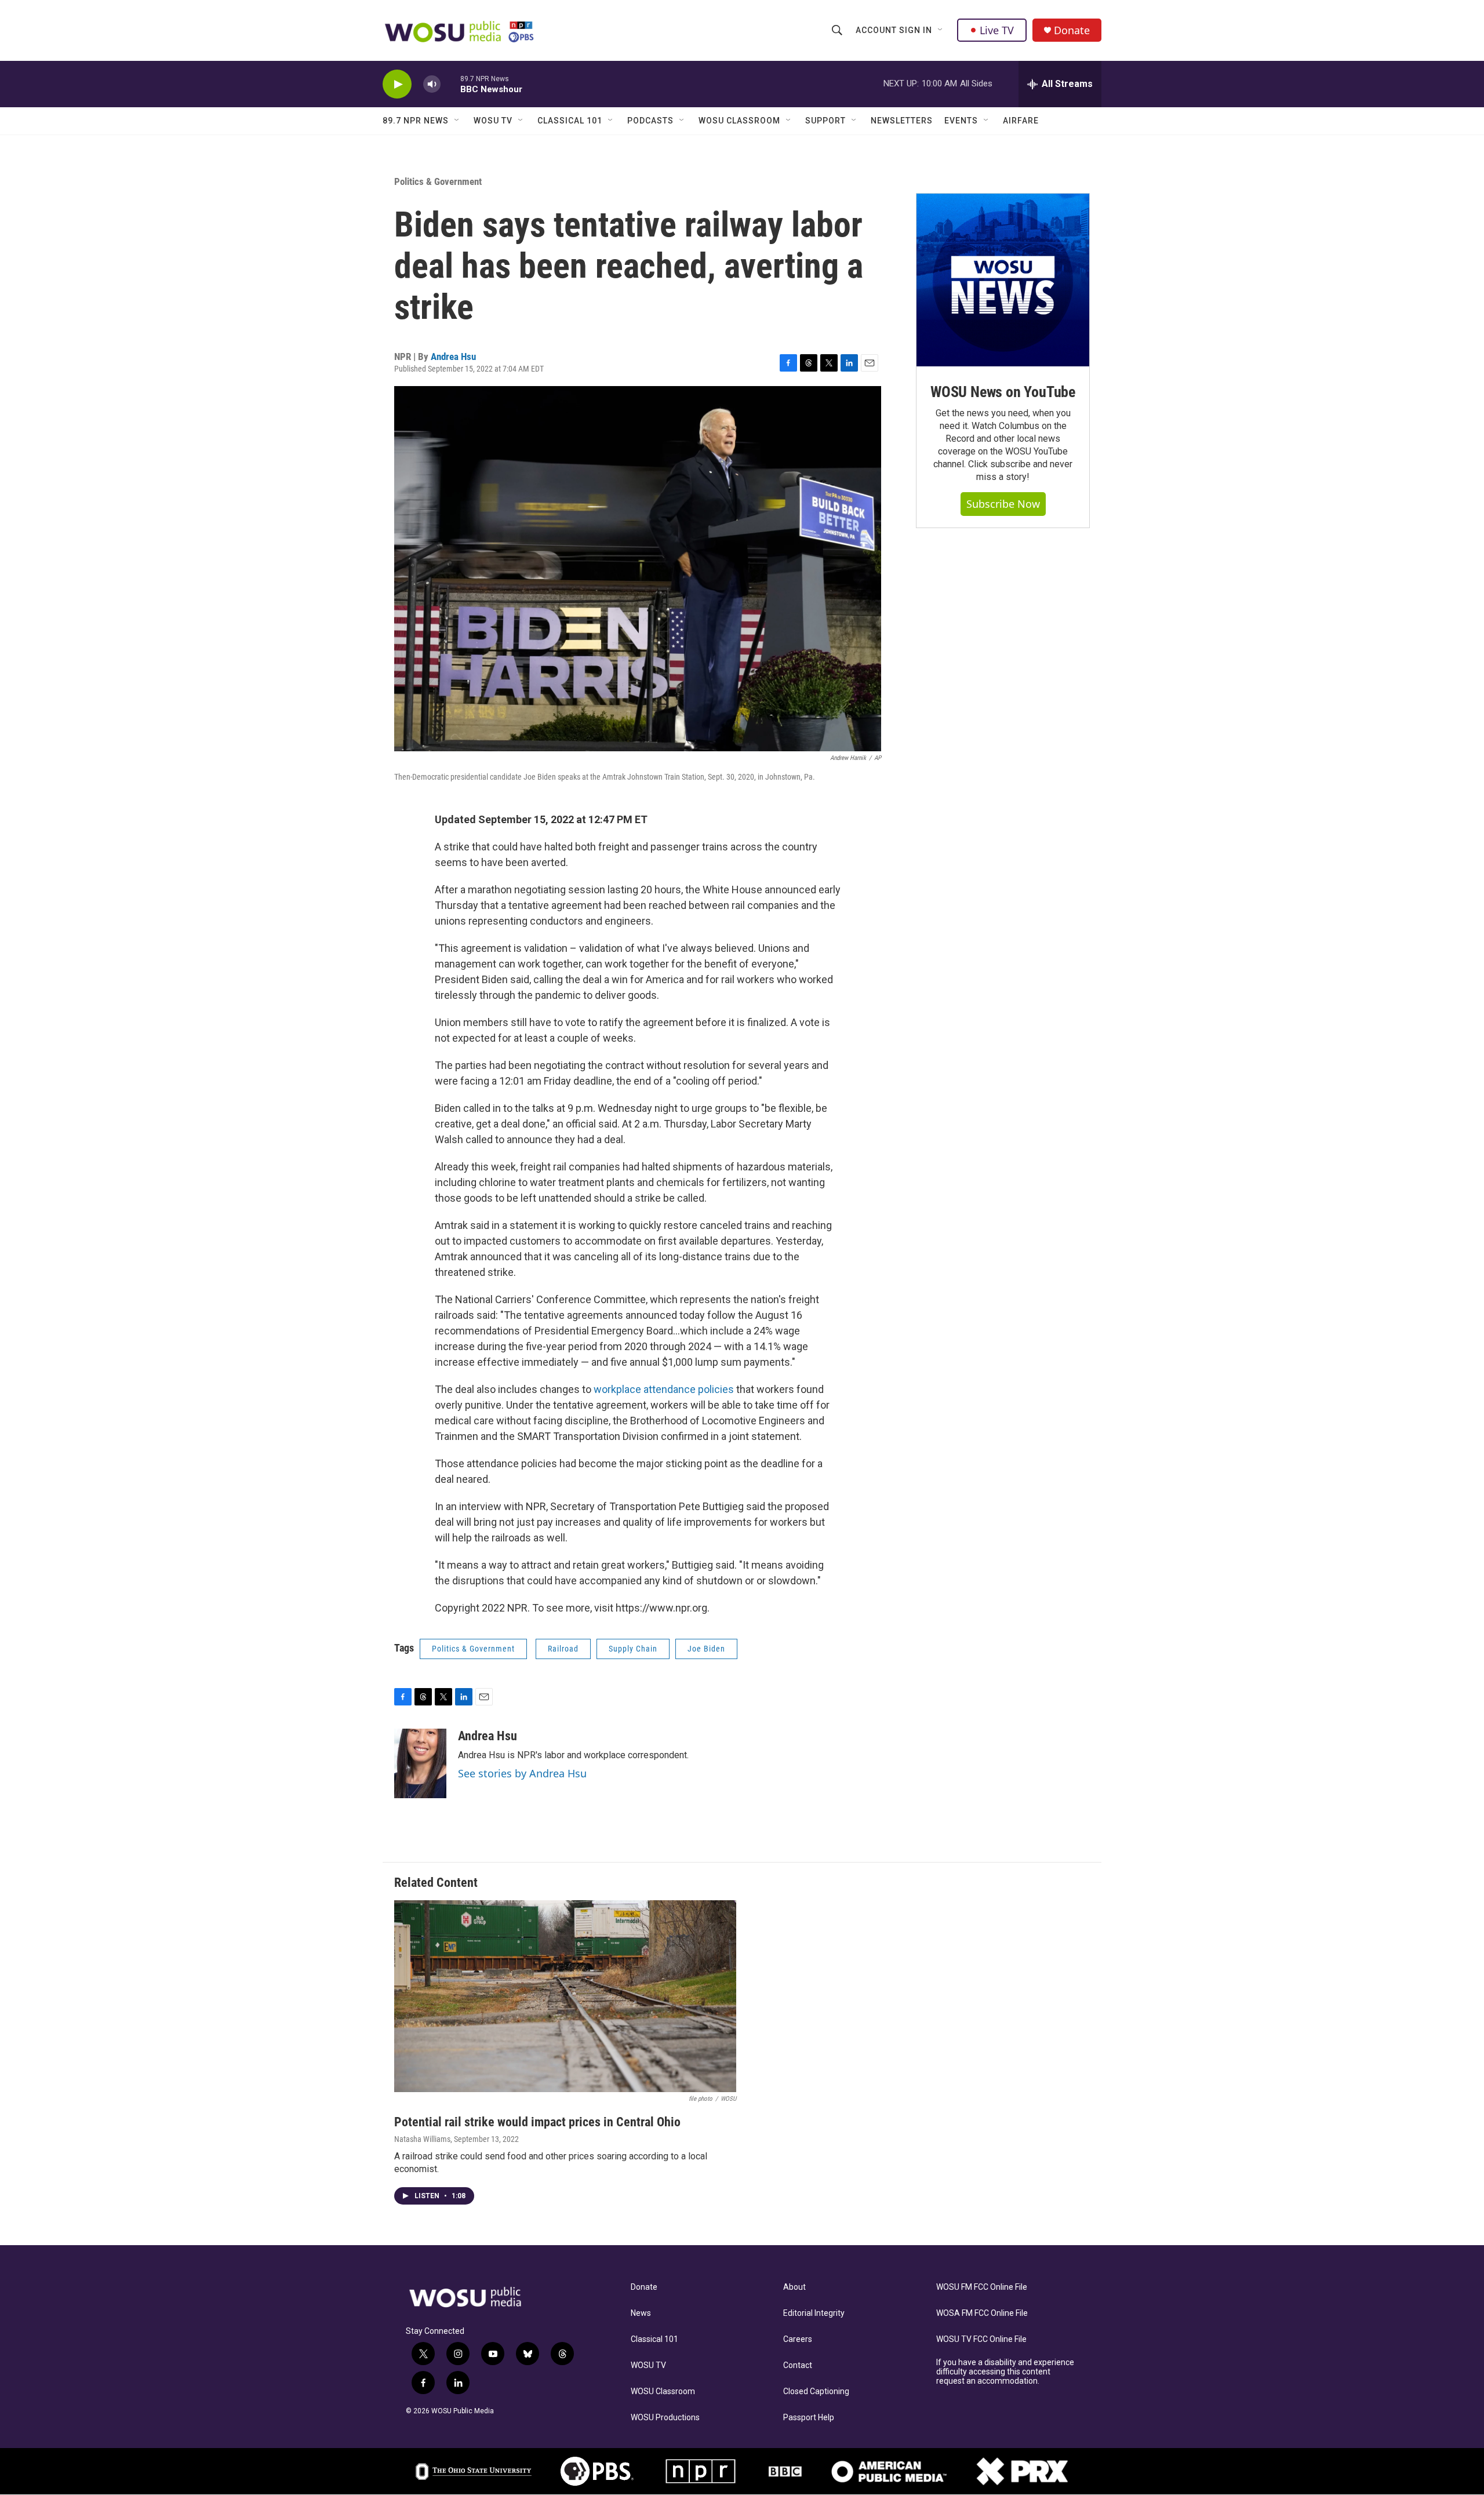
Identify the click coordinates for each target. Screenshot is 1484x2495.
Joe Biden (706, 1649)
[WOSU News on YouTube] (1003, 280)
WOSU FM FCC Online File (982, 2287)
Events (961, 121)
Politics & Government (438, 181)
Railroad (563, 1649)
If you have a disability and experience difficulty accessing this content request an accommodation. (1005, 2372)
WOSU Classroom (739, 121)
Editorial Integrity (814, 2313)
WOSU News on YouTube (1003, 392)
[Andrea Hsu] (420, 1763)
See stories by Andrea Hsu (522, 1773)
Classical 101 (570, 121)
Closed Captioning (816, 2392)
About (794, 2287)
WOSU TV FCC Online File (981, 2339)
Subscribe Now (1003, 504)
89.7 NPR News (416, 121)
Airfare (1021, 121)
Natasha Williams (422, 2139)
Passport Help (809, 2418)
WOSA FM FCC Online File (982, 2313)
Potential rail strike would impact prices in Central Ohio (537, 2122)
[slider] (450, 84)
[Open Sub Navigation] (941, 30)
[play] (397, 84)
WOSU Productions (665, 2418)
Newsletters (902, 121)
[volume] (432, 84)
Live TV (997, 30)
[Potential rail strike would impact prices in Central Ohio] (565, 1996)
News (641, 2313)
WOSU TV (493, 121)
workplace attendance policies (664, 1389)
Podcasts (650, 121)
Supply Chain (633, 1649)
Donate (1072, 30)
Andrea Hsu (453, 357)
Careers (798, 2339)
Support (825, 121)
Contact (798, 2365)
